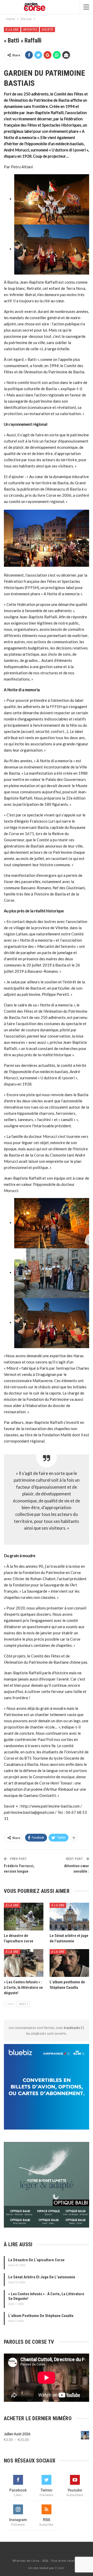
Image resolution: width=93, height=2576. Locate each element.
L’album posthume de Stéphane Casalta (41, 2316)
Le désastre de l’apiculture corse (36, 2260)
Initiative (30, 30)
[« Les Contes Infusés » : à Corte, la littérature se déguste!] (24, 1963)
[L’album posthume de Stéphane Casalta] (69, 1963)
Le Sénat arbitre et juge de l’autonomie (42, 2277)
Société (47, 30)
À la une (12, 30)
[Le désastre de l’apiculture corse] (24, 1917)
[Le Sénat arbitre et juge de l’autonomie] (69, 1917)
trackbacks (72, 2028)
